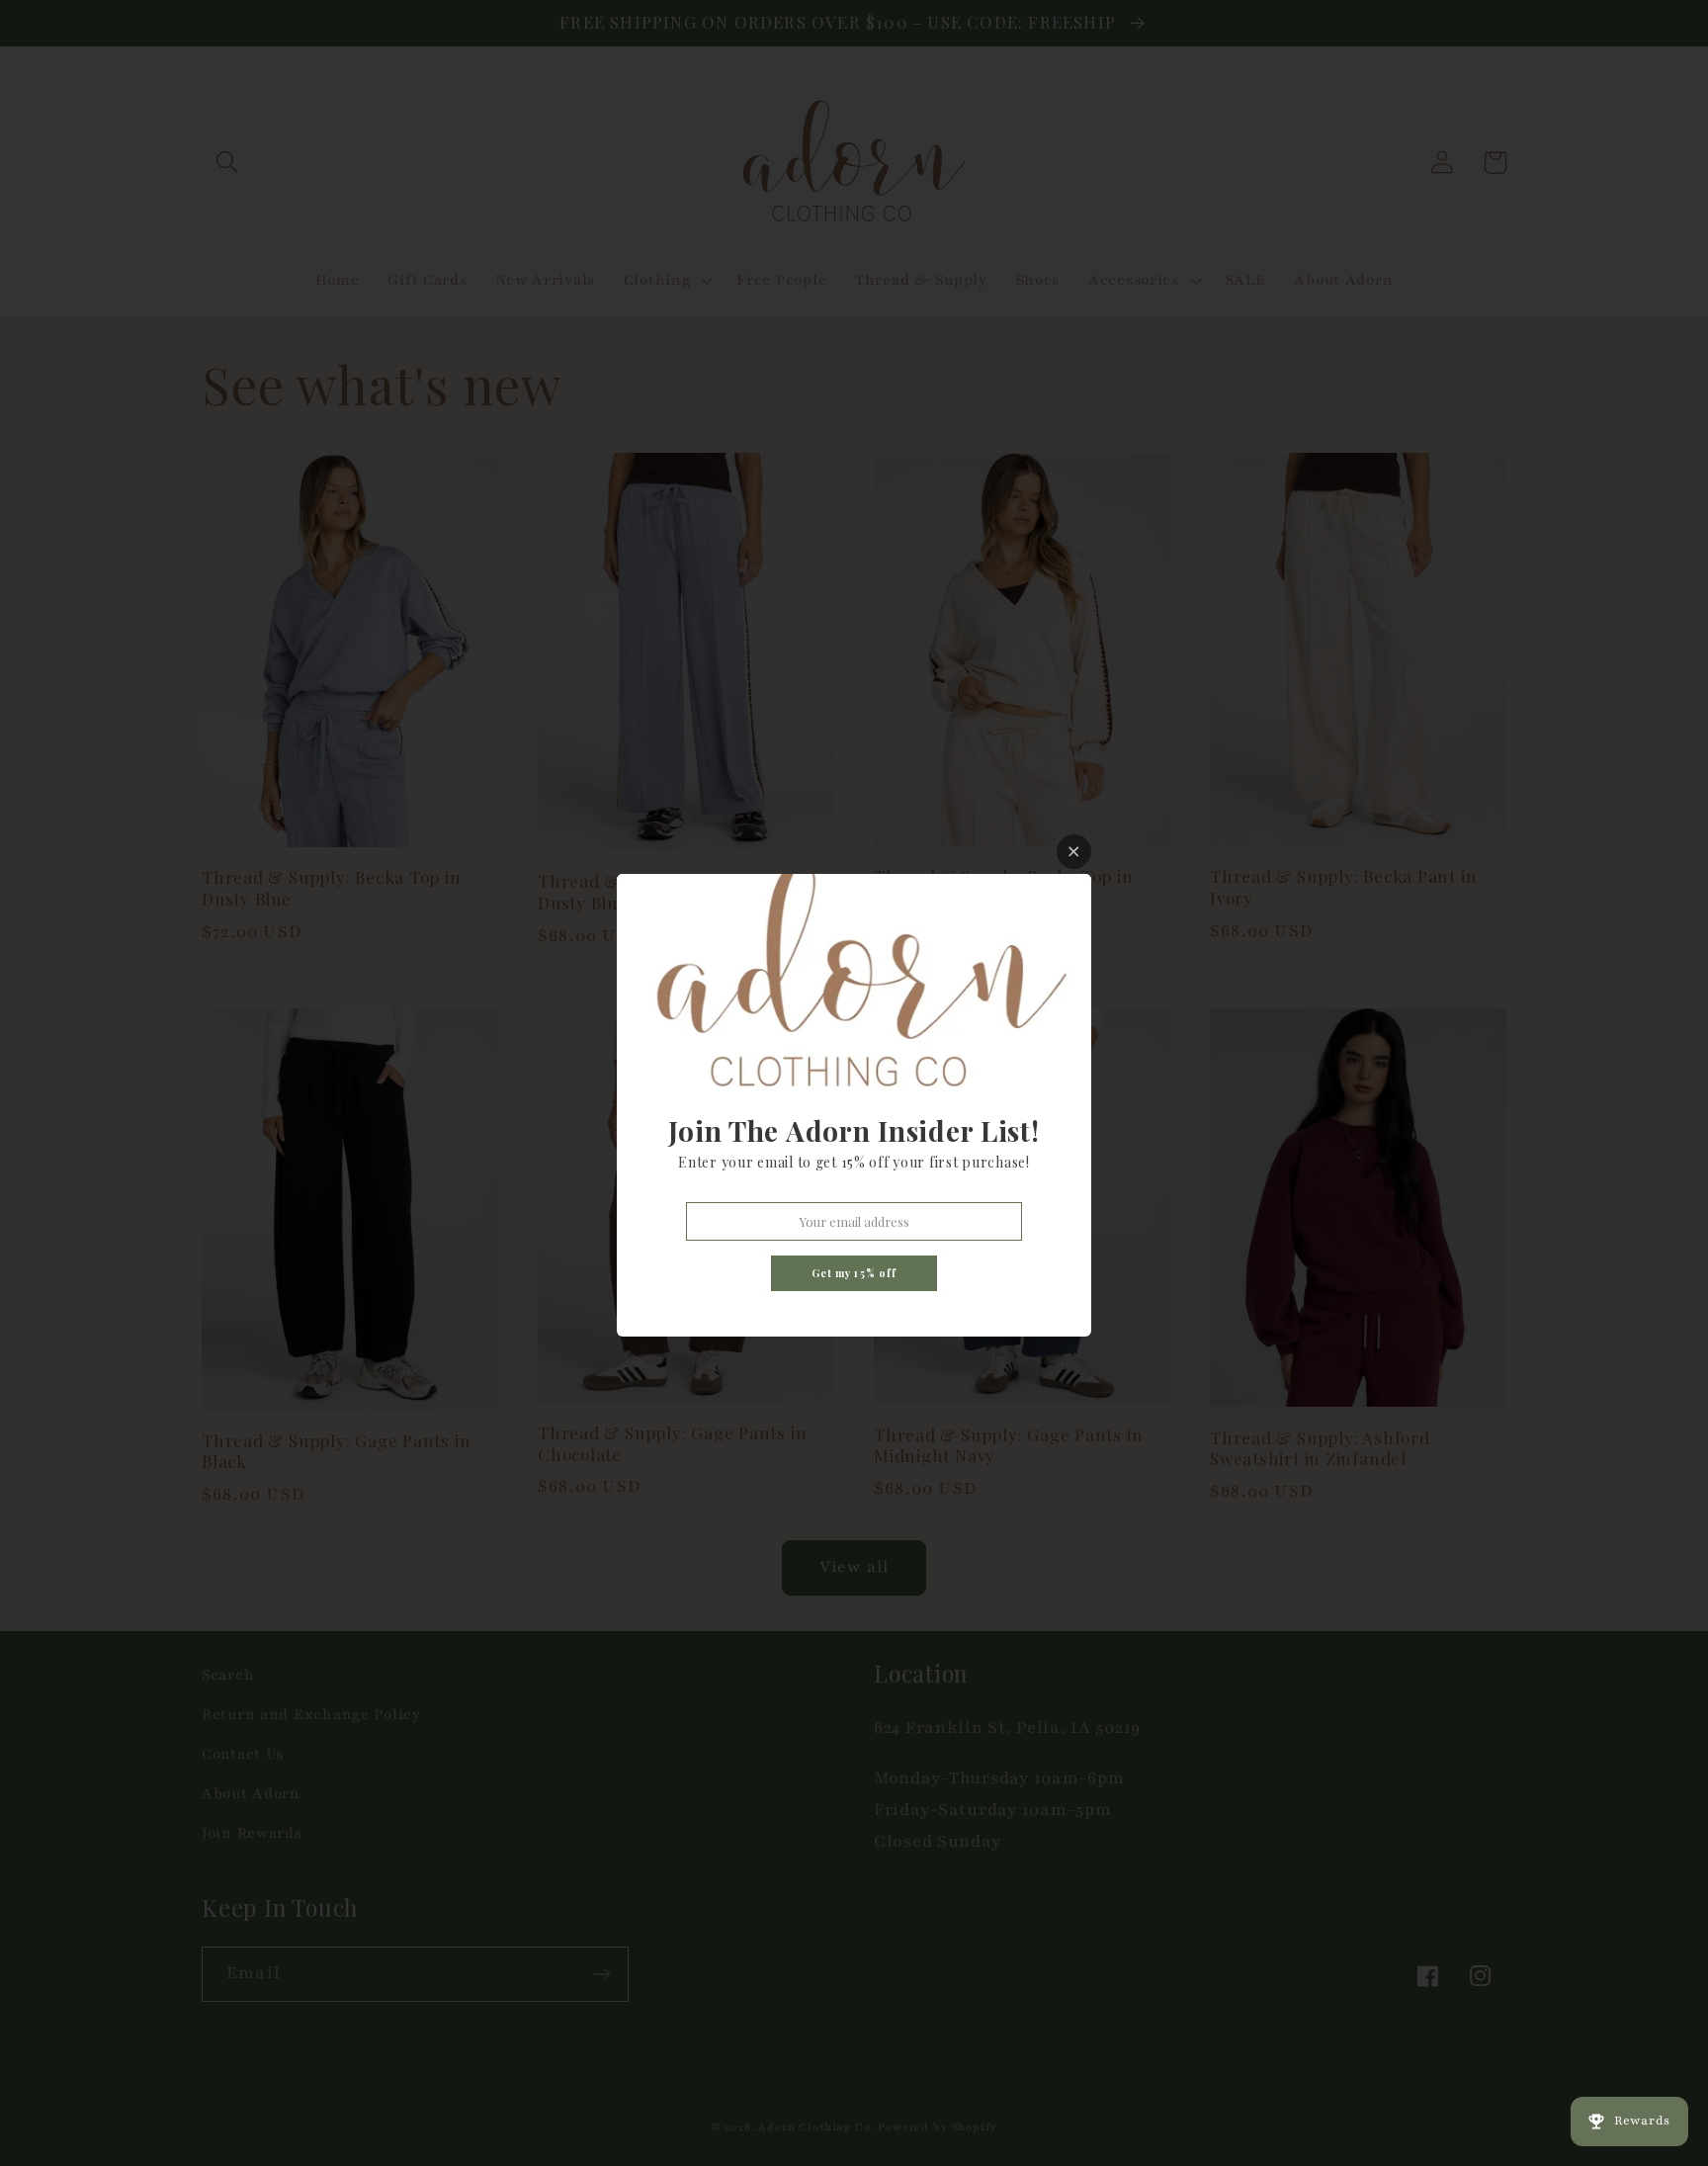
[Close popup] (1074, 852)
